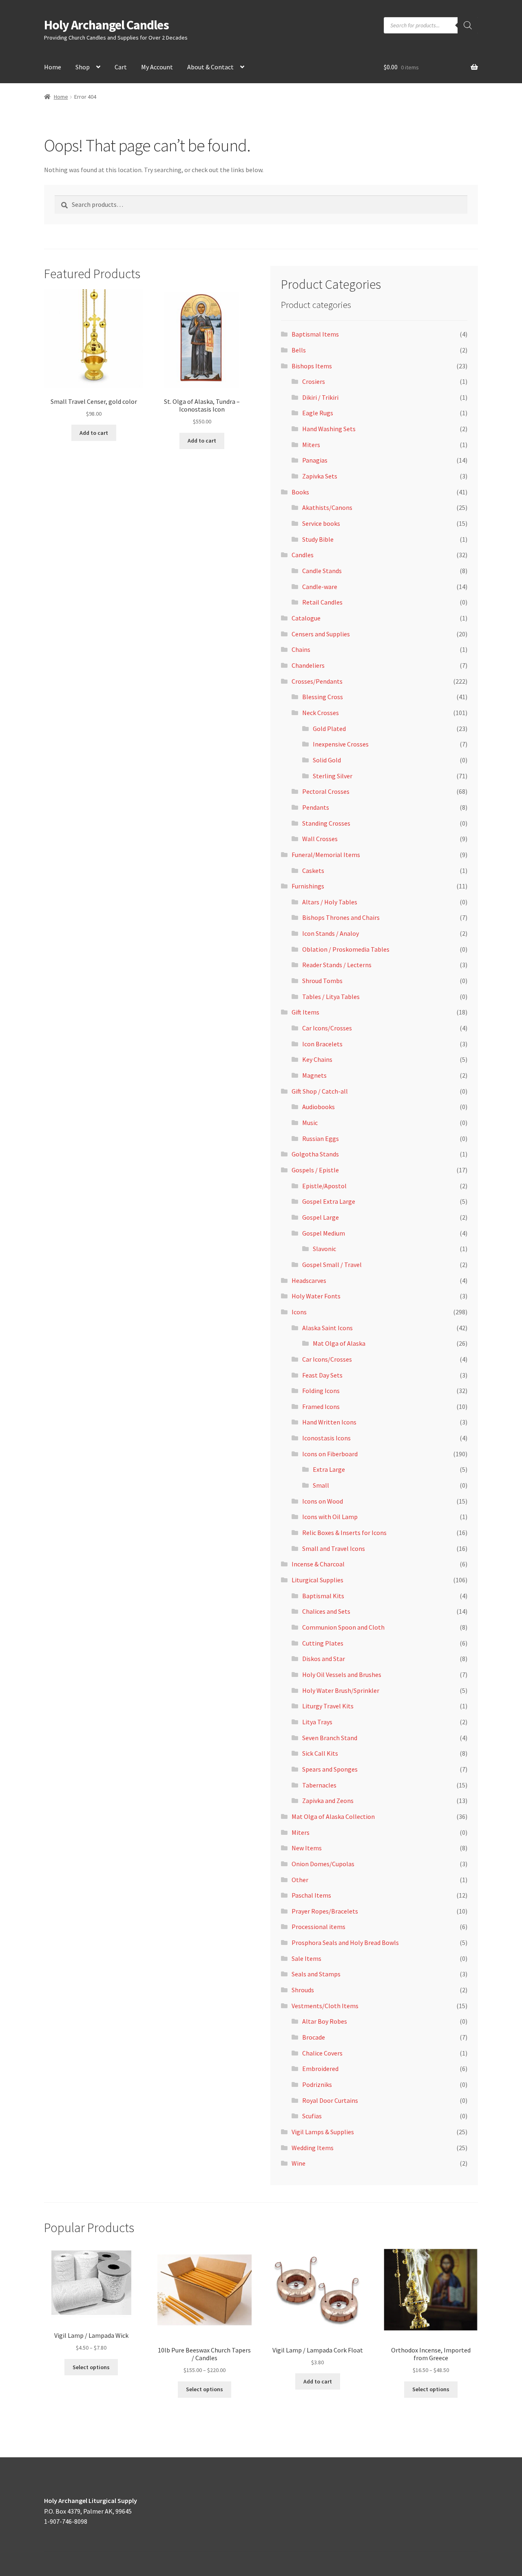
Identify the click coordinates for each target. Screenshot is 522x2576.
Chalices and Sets (326, 1611)
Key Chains (317, 1059)
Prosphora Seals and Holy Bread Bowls (345, 1943)
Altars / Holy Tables (330, 902)
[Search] (468, 25)
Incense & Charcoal (318, 1564)
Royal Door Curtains (330, 2100)
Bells (299, 350)
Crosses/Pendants (317, 681)
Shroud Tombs (322, 981)
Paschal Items (311, 1895)
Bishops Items (312, 366)
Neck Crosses (321, 713)
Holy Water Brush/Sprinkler (341, 1690)
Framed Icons (321, 1407)
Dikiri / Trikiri (320, 397)
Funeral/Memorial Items (326, 855)
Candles (303, 555)
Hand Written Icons (329, 1422)
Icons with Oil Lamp (330, 1517)
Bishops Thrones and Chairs (341, 917)
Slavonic (324, 1249)
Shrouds (303, 1990)
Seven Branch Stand (330, 1738)
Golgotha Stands (315, 1154)
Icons (299, 1312)
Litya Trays (317, 1722)
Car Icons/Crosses (327, 1028)
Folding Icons (321, 1391)
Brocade (314, 2037)
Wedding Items (313, 2148)
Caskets (313, 870)
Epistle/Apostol (324, 1186)
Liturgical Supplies (317, 1580)
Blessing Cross (323, 697)
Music (310, 1123)
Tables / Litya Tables (331, 997)
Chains (301, 649)
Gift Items (305, 1012)
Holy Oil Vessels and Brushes (342, 1675)
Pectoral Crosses (326, 791)
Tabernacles (319, 1785)
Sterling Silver (333, 776)
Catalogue (306, 618)
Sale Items (306, 1958)
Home (53, 67)
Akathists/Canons (327, 507)
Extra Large (329, 1469)
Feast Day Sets (322, 1375)
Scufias (312, 2116)
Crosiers (314, 381)
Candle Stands (322, 571)
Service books (321, 523)
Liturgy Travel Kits (328, 1706)
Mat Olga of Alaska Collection (333, 1816)
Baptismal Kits (323, 1596)
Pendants (316, 807)
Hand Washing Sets (329, 429)
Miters (311, 445)
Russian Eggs (321, 1138)
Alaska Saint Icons (327, 1328)
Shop (83, 67)
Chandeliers (308, 665)
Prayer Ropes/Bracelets (325, 1911)
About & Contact (210, 67)
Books (300, 492)
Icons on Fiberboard (330, 1454)
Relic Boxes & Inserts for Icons (344, 1533)
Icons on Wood (323, 1501)
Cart (121, 67)
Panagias (315, 460)
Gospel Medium (324, 1233)
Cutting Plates (323, 1643)
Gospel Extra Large (329, 1201)
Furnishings (308, 886)
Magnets (314, 1075)
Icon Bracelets (322, 1044)
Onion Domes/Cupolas (323, 1864)
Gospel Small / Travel (332, 1265)
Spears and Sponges (330, 1769)
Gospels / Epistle (315, 1170)
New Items (307, 1848)
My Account (157, 67)
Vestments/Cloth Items (325, 2006)
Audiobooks (319, 1107)
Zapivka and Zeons (328, 1801)
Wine (299, 2163)
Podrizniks (317, 2084)
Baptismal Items (315, 334)
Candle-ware (320, 587)
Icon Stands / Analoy (331, 933)
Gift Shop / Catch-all (320, 1091)
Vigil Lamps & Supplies (323, 2132)
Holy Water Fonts (316, 1296)
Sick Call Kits (320, 1753)
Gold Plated (329, 729)
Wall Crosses (320, 839)
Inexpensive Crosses (341, 744)
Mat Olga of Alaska (339, 1343)
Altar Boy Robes (325, 2021)
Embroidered (320, 2069)
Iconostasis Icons (326, 1438)
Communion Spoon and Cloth (343, 1627)
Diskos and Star (324, 1659)
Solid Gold (327, 760)
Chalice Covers (322, 2053)
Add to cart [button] (94, 433)
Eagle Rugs (318, 413)
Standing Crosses (326, 823)
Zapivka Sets (320, 476)
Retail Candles (322, 602)
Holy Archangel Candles (106, 25)
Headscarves (309, 1280)
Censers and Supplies (321, 634)
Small (321, 1485)
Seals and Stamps (316, 1974)
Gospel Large (321, 1217)
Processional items (319, 1927)
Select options (91, 2367)
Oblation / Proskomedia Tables (346, 949)
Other (300, 1880)
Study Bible (318, 539)
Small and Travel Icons (334, 1548)
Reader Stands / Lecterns (337, 965)
